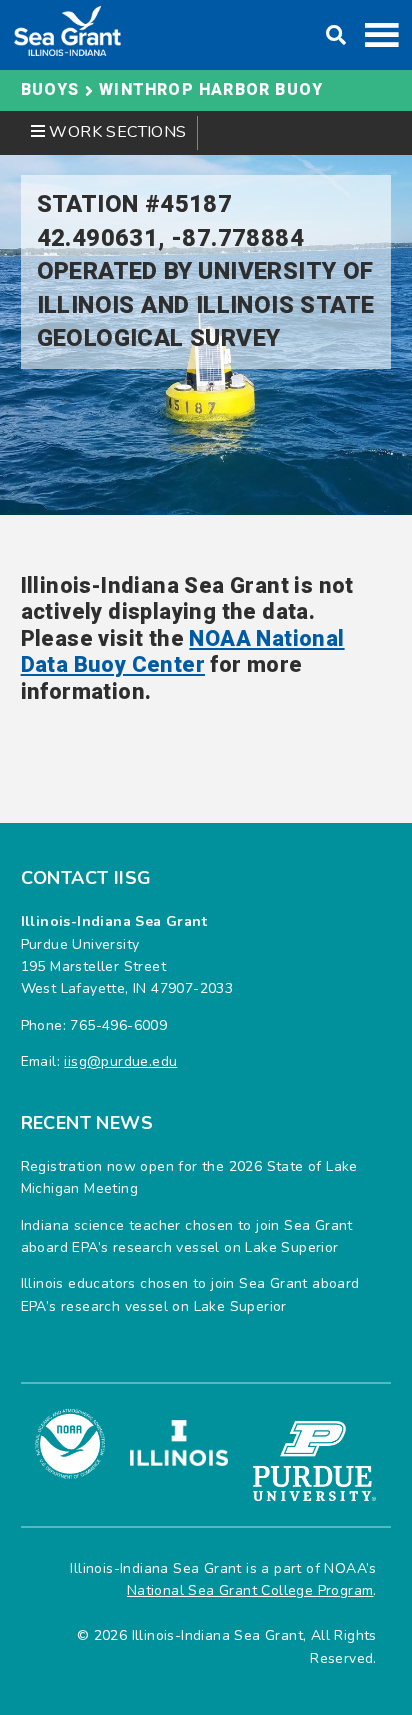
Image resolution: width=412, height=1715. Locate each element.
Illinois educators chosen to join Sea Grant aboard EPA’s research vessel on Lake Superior (190, 1294)
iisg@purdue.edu (120, 1061)
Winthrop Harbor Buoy (211, 90)
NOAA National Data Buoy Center (183, 652)
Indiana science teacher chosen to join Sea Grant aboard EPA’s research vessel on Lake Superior (187, 1236)
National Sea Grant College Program (250, 1590)
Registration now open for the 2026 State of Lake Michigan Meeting (189, 1177)
